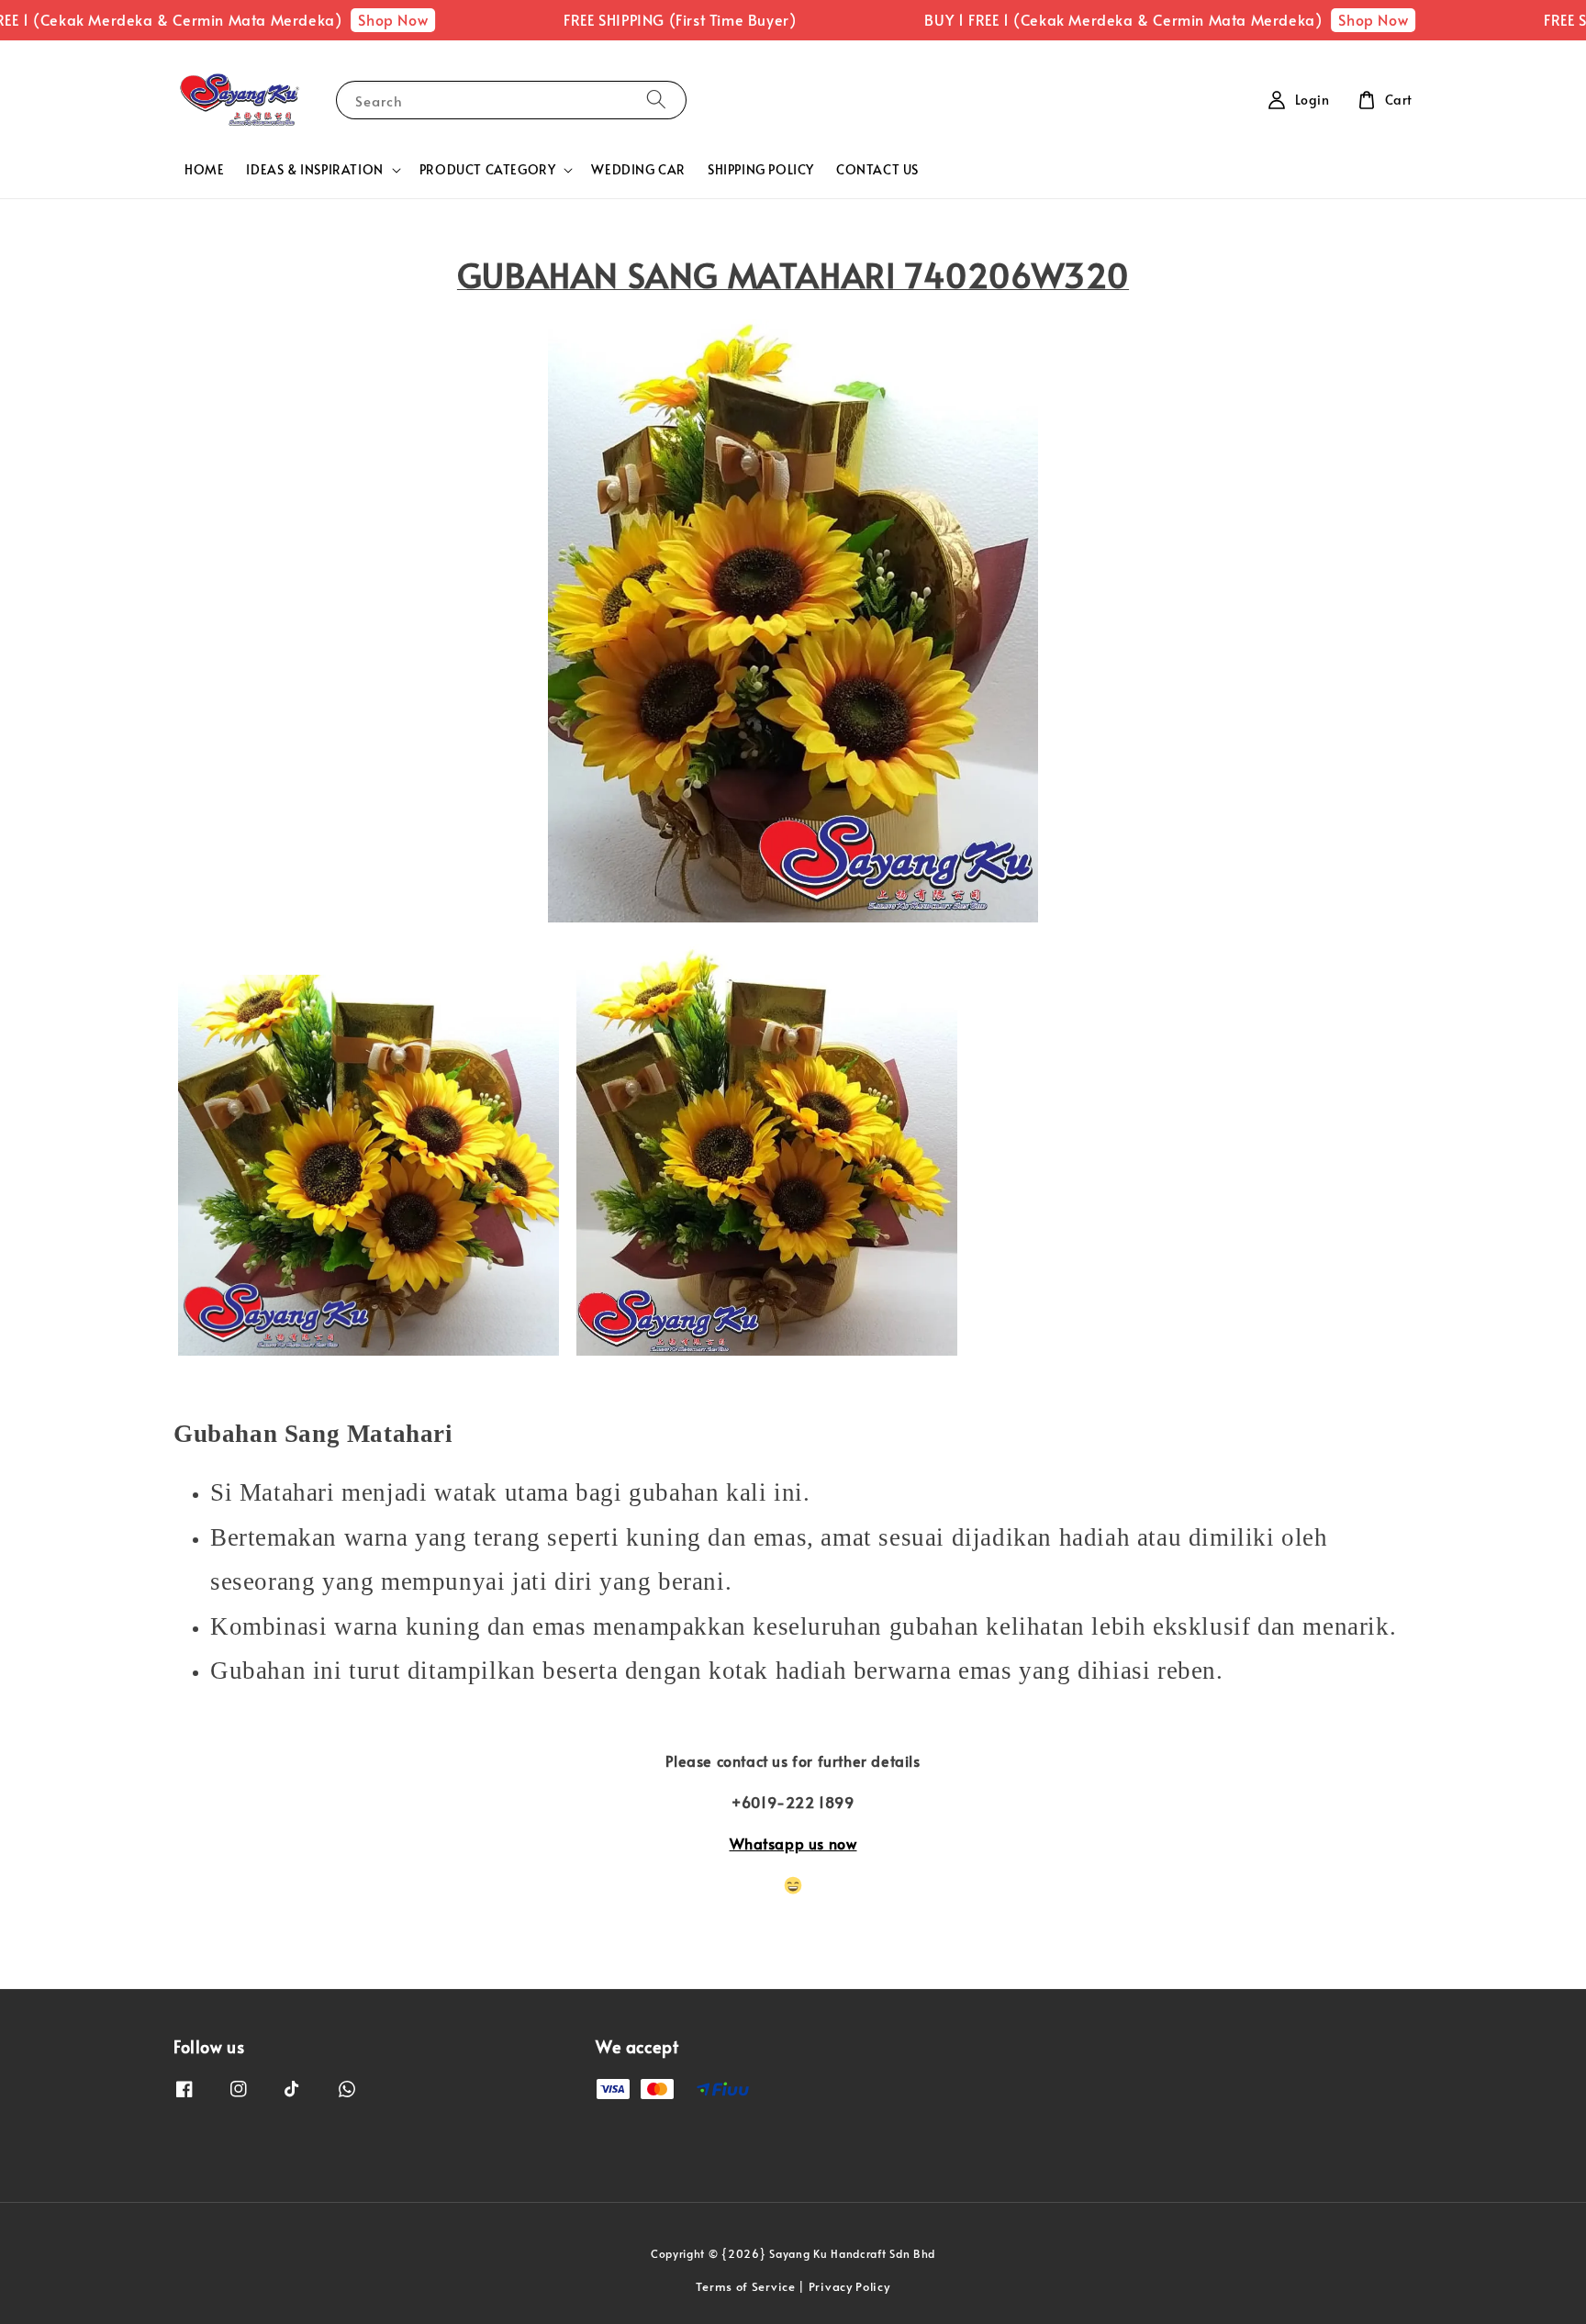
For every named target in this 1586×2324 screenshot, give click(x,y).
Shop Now (343, 19)
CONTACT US (877, 169)
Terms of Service (745, 2286)
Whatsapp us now (793, 1843)
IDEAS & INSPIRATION (314, 170)
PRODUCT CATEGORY (488, 170)
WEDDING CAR (638, 169)
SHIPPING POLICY (761, 169)
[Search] (656, 100)
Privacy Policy (849, 2286)
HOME (204, 169)
